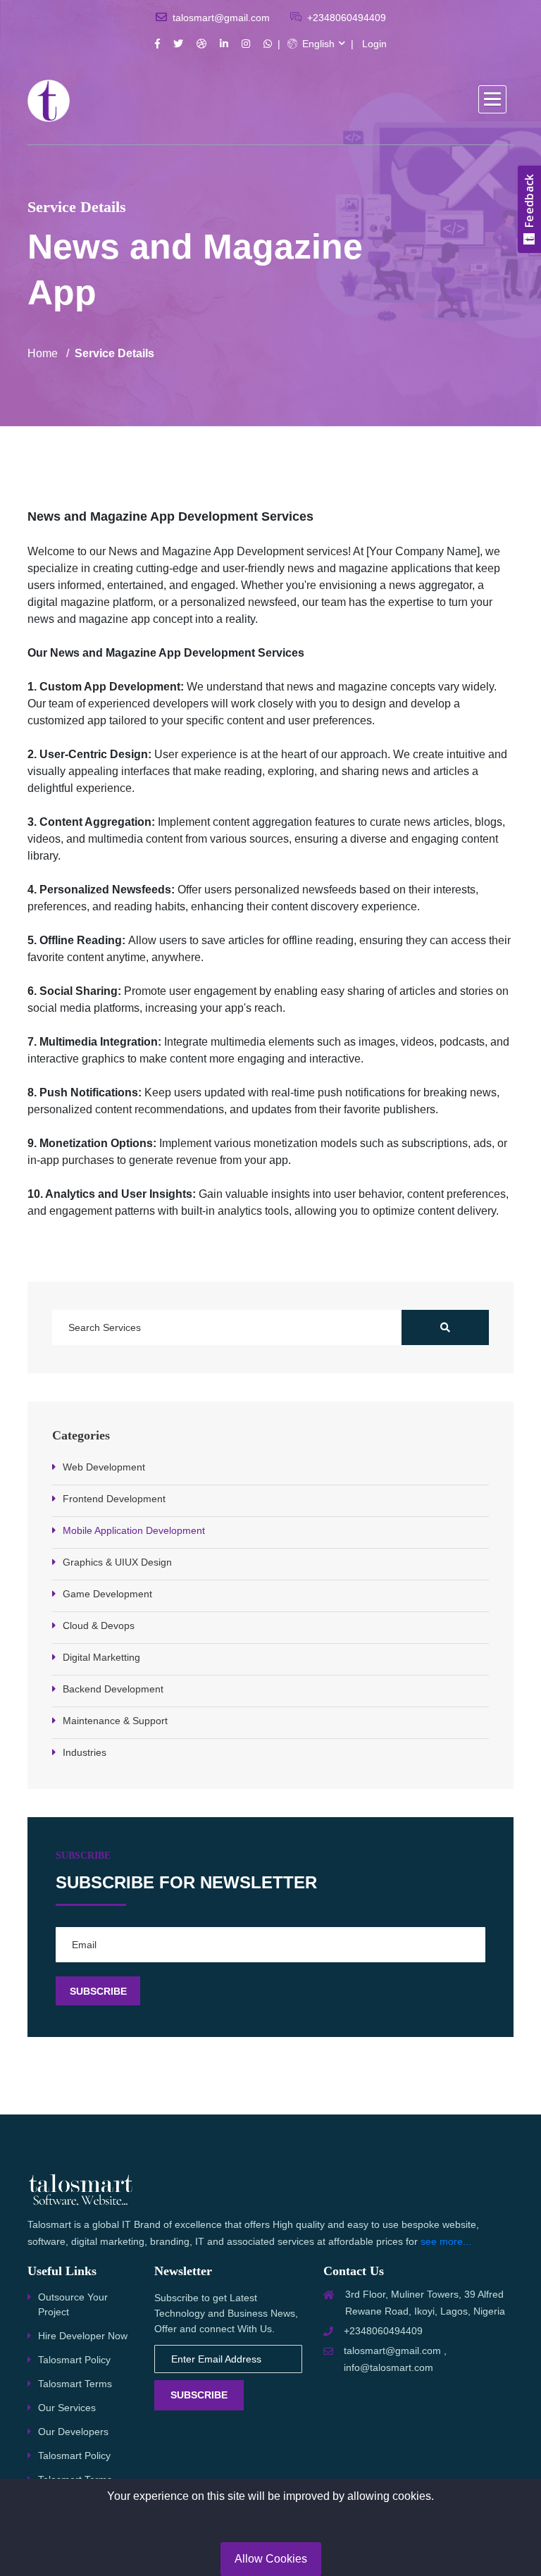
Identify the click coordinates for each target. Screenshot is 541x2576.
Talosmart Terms (75, 2384)
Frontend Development (114, 1499)
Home (43, 353)
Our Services (67, 2408)
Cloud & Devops (99, 1626)
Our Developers (73, 2432)
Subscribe (199, 2395)
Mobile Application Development (134, 1530)
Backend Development (113, 1689)
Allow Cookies (271, 2559)
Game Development (107, 1594)
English (317, 44)
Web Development (104, 1467)
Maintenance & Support (115, 1721)
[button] (492, 99)
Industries (85, 1752)
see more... (446, 2241)
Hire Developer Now (83, 2336)
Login (374, 44)
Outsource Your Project (73, 2304)
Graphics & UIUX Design (117, 1562)
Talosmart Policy (74, 2360)
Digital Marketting (101, 1657)
